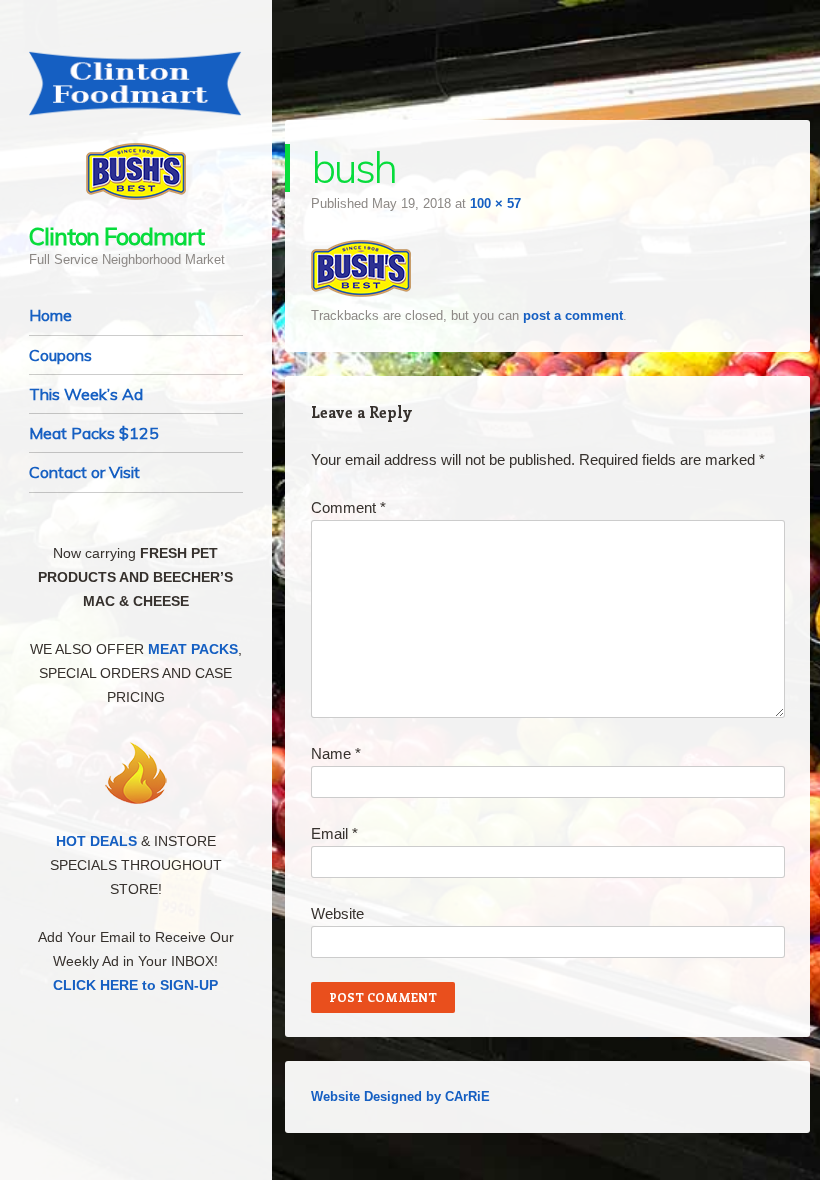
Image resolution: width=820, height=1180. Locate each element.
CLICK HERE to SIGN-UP (135, 985)
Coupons (60, 355)
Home (50, 315)
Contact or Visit (84, 472)
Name (336, 753)
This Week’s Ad (86, 394)
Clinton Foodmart (116, 236)
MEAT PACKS (193, 649)
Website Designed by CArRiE (400, 1096)
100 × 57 (495, 203)
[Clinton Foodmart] (136, 83)
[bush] (361, 291)
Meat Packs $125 (94, 433)
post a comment (573, 315)
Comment (348, 507)
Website (337, 913)
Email (334, 833)
